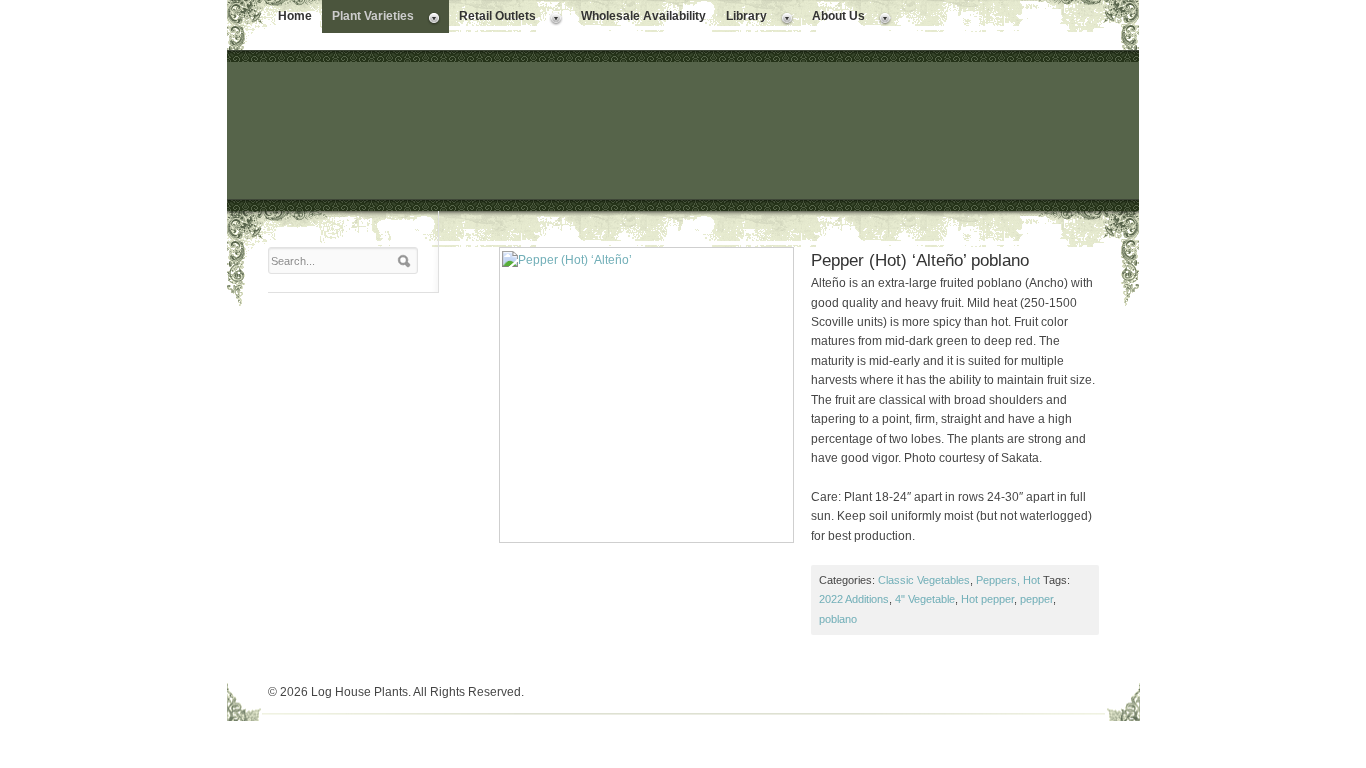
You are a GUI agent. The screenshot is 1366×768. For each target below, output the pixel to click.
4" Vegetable (925, 599)
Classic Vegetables (924, 580)
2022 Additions (854, 599)
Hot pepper (987, 599)
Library (741, 18)
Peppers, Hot (1008, 580)
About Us (833, 18)
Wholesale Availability (643, 16)
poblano (838, 619)
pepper (1036, 599)
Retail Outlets (492, 18)
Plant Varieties (368, 18)
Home (295, 16)
